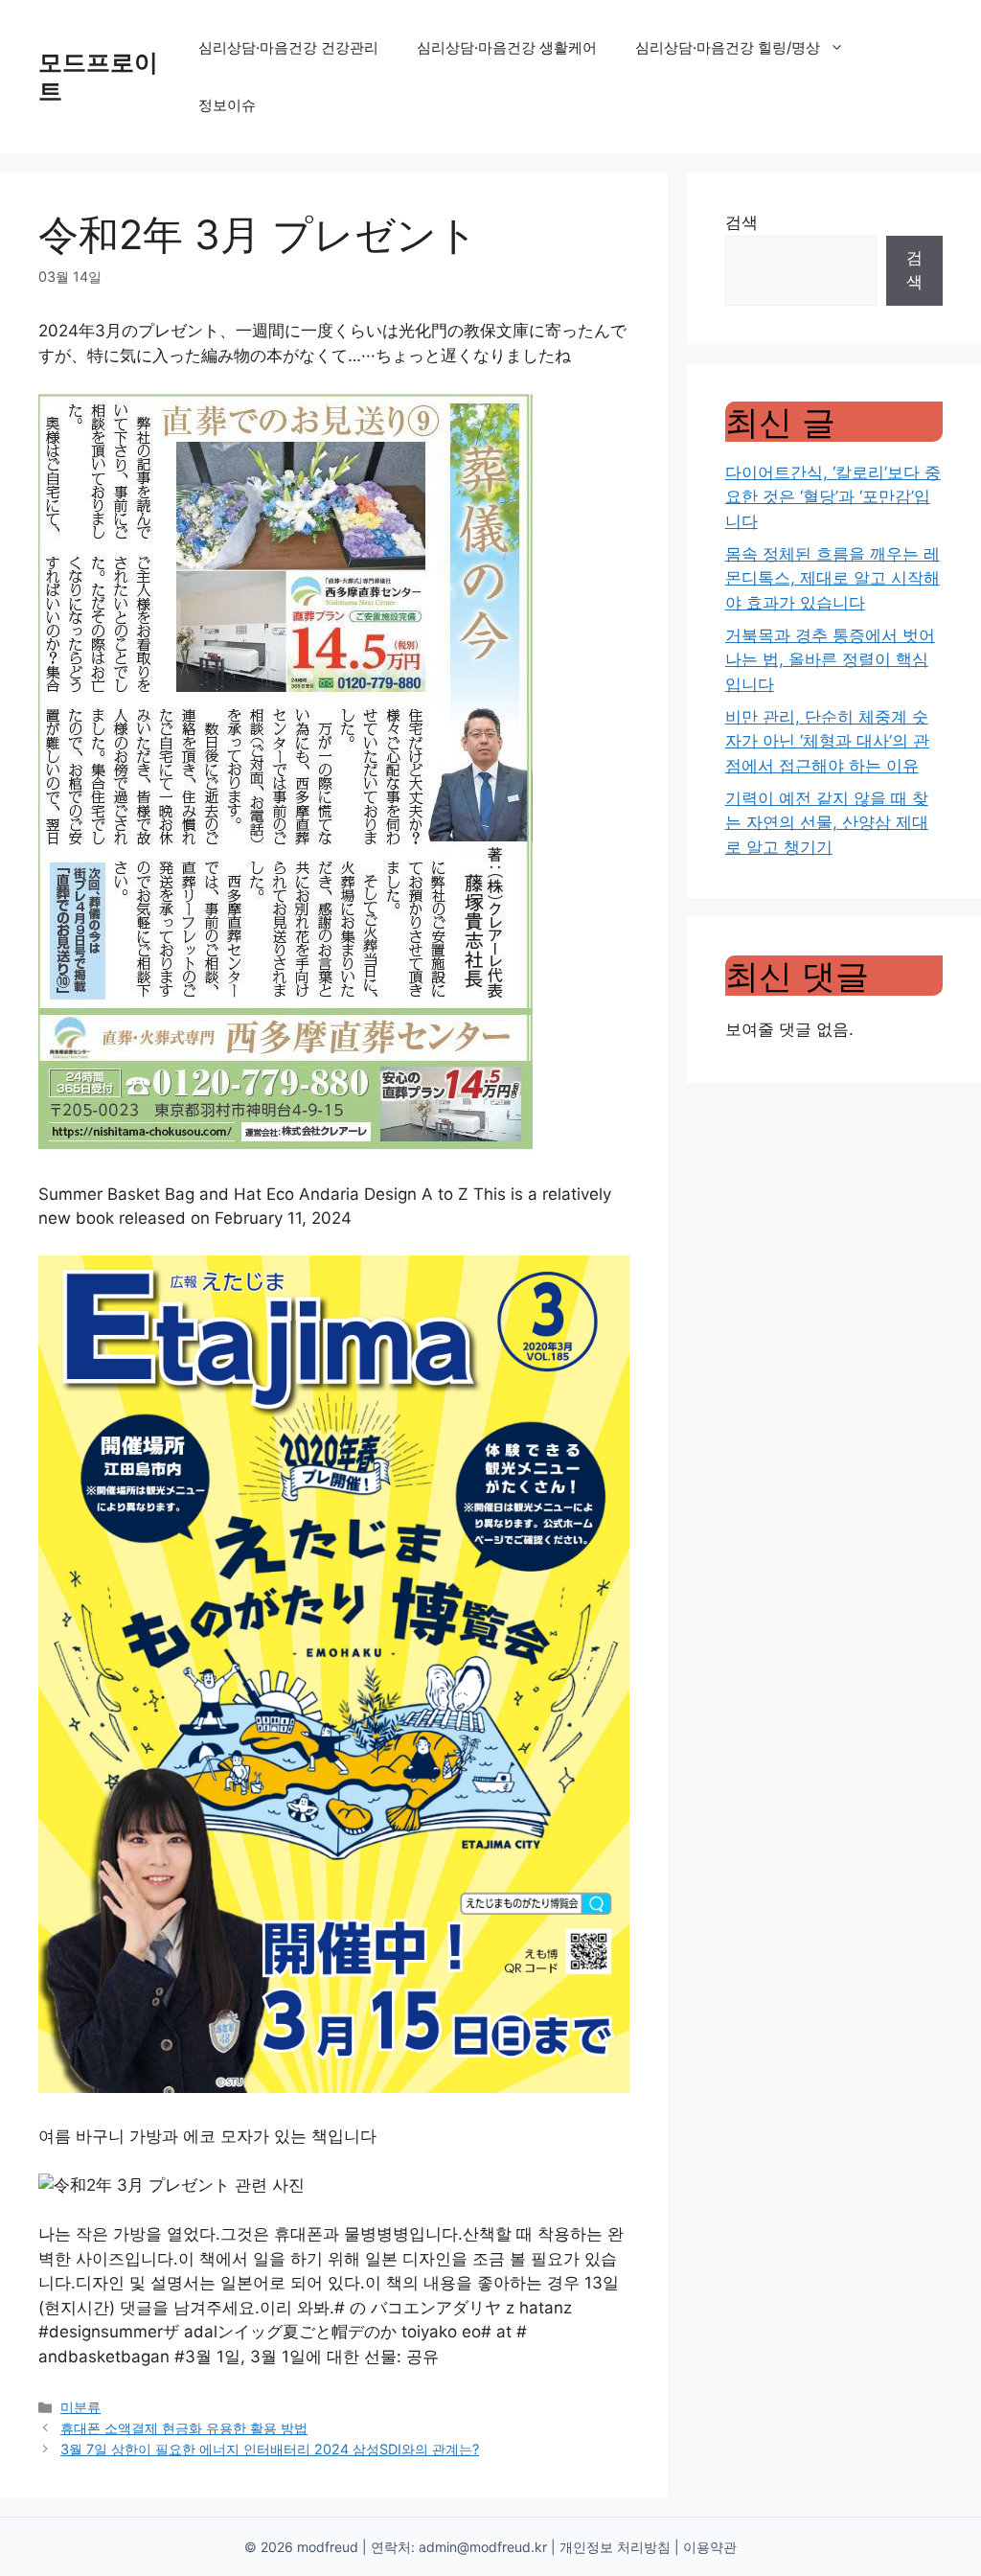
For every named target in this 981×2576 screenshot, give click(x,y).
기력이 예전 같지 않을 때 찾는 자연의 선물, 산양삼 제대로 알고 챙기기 (827, 823)
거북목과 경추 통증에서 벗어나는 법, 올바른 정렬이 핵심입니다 (830, 660)
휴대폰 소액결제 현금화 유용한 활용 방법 (184, 2428)
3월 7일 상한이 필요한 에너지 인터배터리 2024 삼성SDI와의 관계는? (270, 2449)
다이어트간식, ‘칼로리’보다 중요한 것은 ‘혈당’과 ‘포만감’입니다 (833, 497)
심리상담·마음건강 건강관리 (288, 47)
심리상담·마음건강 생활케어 (507, 47)
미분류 (80, 2407)
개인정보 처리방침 (615, 2547)
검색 (741, 222)
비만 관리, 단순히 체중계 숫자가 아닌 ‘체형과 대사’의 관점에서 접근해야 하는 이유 (827, 741)
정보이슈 (227, 105)
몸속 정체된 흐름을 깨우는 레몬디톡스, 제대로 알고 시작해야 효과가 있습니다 (833, 578)
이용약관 (710, 2547)
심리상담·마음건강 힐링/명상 (728, 47)
